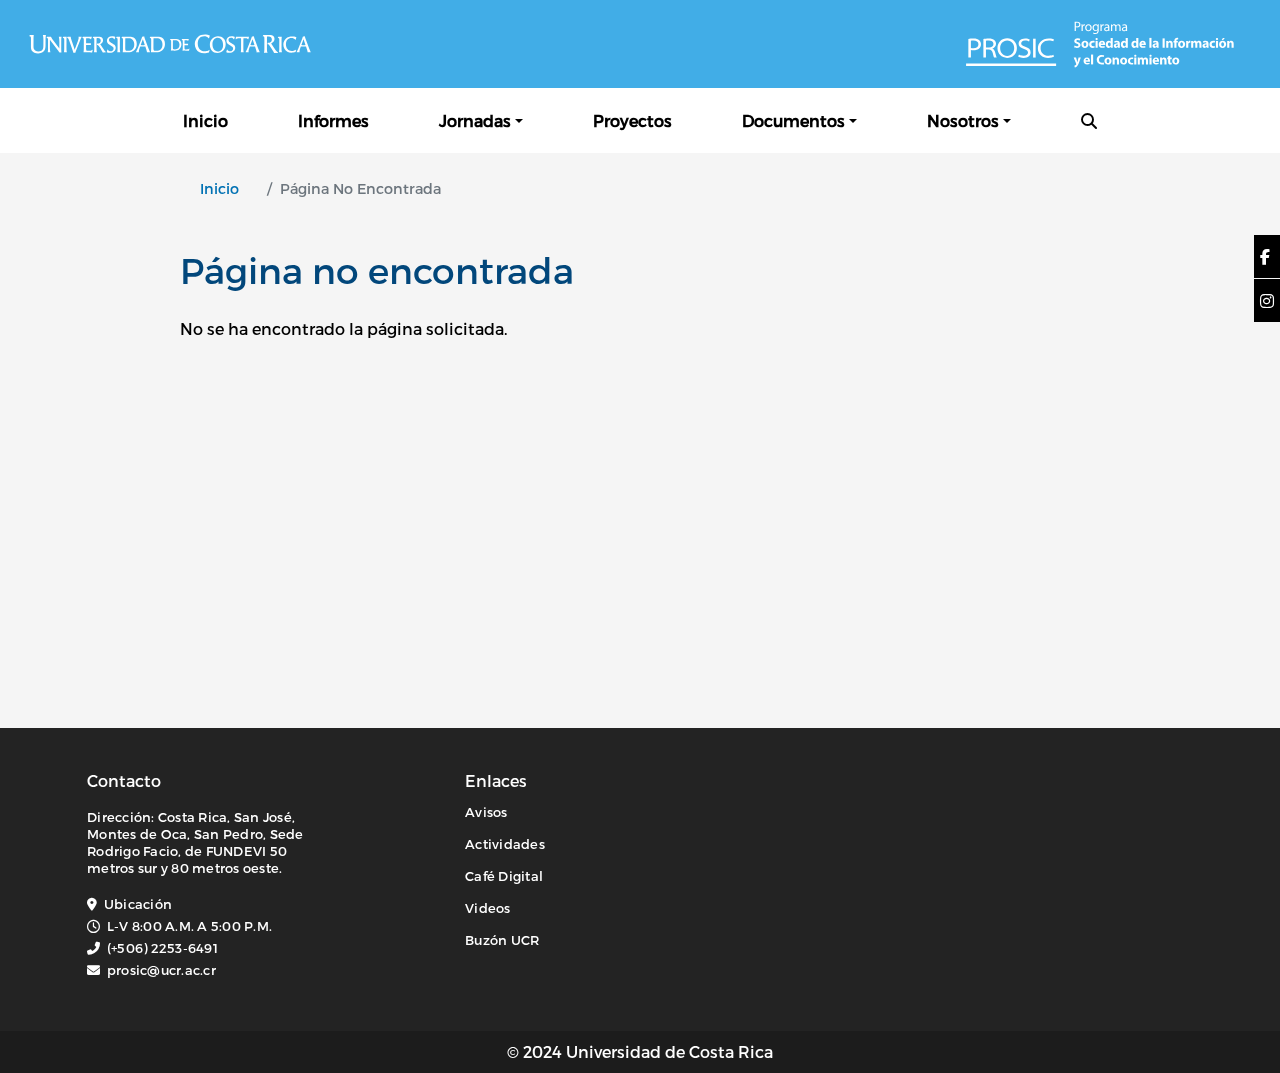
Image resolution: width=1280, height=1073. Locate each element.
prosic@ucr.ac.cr (161, 970)
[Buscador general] (1089, 120)
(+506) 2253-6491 (162, 948)
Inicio (205, 120)
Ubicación (138, 904)
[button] (1265, 257)
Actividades (505, 844)
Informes (333, 120)
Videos (488, 908)
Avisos (486, 812)
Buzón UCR (502, 940)
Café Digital (504, 876)
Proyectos (632, 120)
